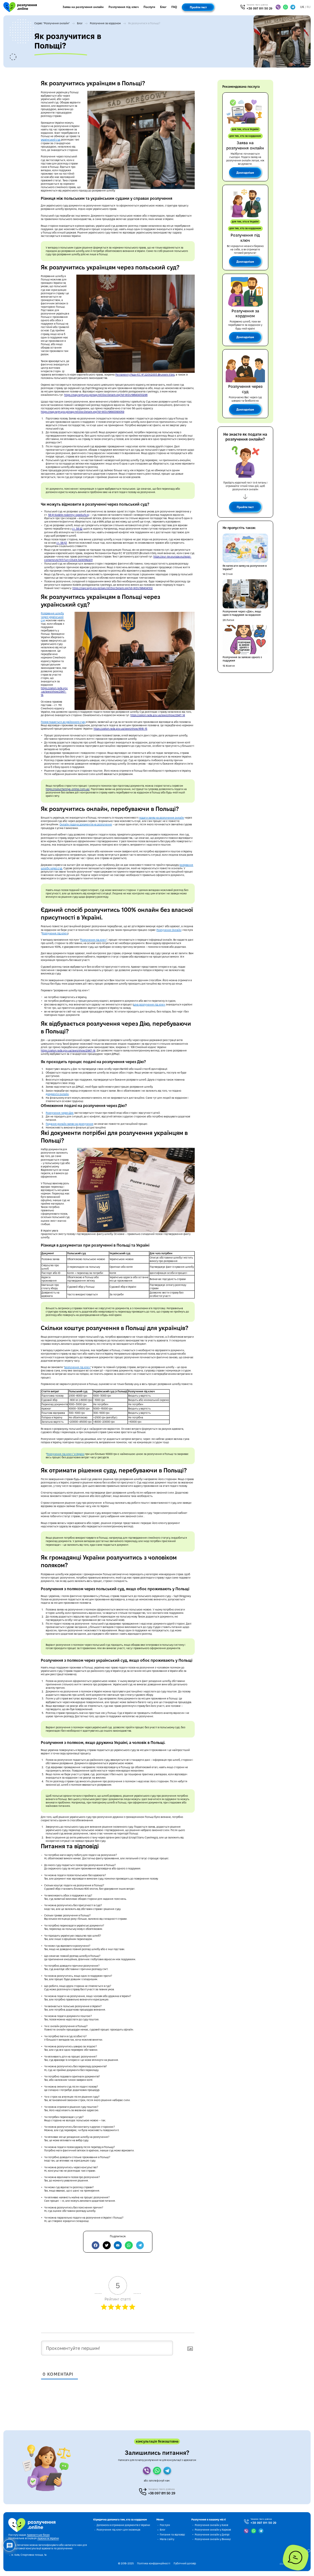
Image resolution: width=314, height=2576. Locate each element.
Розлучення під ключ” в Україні (65, 1454)
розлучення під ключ (77, 1367)
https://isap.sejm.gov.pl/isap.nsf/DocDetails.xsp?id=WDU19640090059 (82, 412)
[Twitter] (107, 2245)
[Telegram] (140, 2245)
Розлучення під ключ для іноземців (118, 2530)
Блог (163, 7)
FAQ (174, 7)
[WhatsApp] (129, 2245)
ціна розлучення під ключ (149, 1005)
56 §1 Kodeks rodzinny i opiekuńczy (69, 515)
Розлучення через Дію (60, 1113)
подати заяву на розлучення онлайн (161, 818)
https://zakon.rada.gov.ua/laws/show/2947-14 (54, 692)
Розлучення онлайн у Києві (211, 2525)
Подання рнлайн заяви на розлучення (69, 1124)
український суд (51, 140)
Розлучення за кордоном (105, 23)
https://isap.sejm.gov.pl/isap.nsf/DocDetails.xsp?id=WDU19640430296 (106, 395)
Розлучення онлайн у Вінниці (213, 2539)
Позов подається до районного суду (63, 722)
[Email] (118, 2245)
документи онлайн (57, 1094)
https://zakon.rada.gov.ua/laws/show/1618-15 (120, 729)
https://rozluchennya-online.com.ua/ (68, 789)
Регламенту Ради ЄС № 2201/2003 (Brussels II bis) (145, 375)
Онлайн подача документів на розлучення (86, 824)
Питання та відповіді (172, 2535)
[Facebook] (96, 2245)
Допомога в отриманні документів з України (123, 2525)
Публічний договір (185, 2563)
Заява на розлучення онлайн (83, 7)
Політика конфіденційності (154, 2563)
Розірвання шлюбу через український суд (52, 617)
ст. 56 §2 (77, 529)
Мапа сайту (167, 2539)
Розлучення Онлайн (169, 930)
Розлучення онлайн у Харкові (213, 2530)
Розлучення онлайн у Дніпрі (212, 2535)
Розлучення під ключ (124, 7)
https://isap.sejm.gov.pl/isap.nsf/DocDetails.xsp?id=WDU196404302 (113, 588)
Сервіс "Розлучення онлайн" (52, 23)
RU (309, 7)
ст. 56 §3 (62, 543)
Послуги (149, 7)
